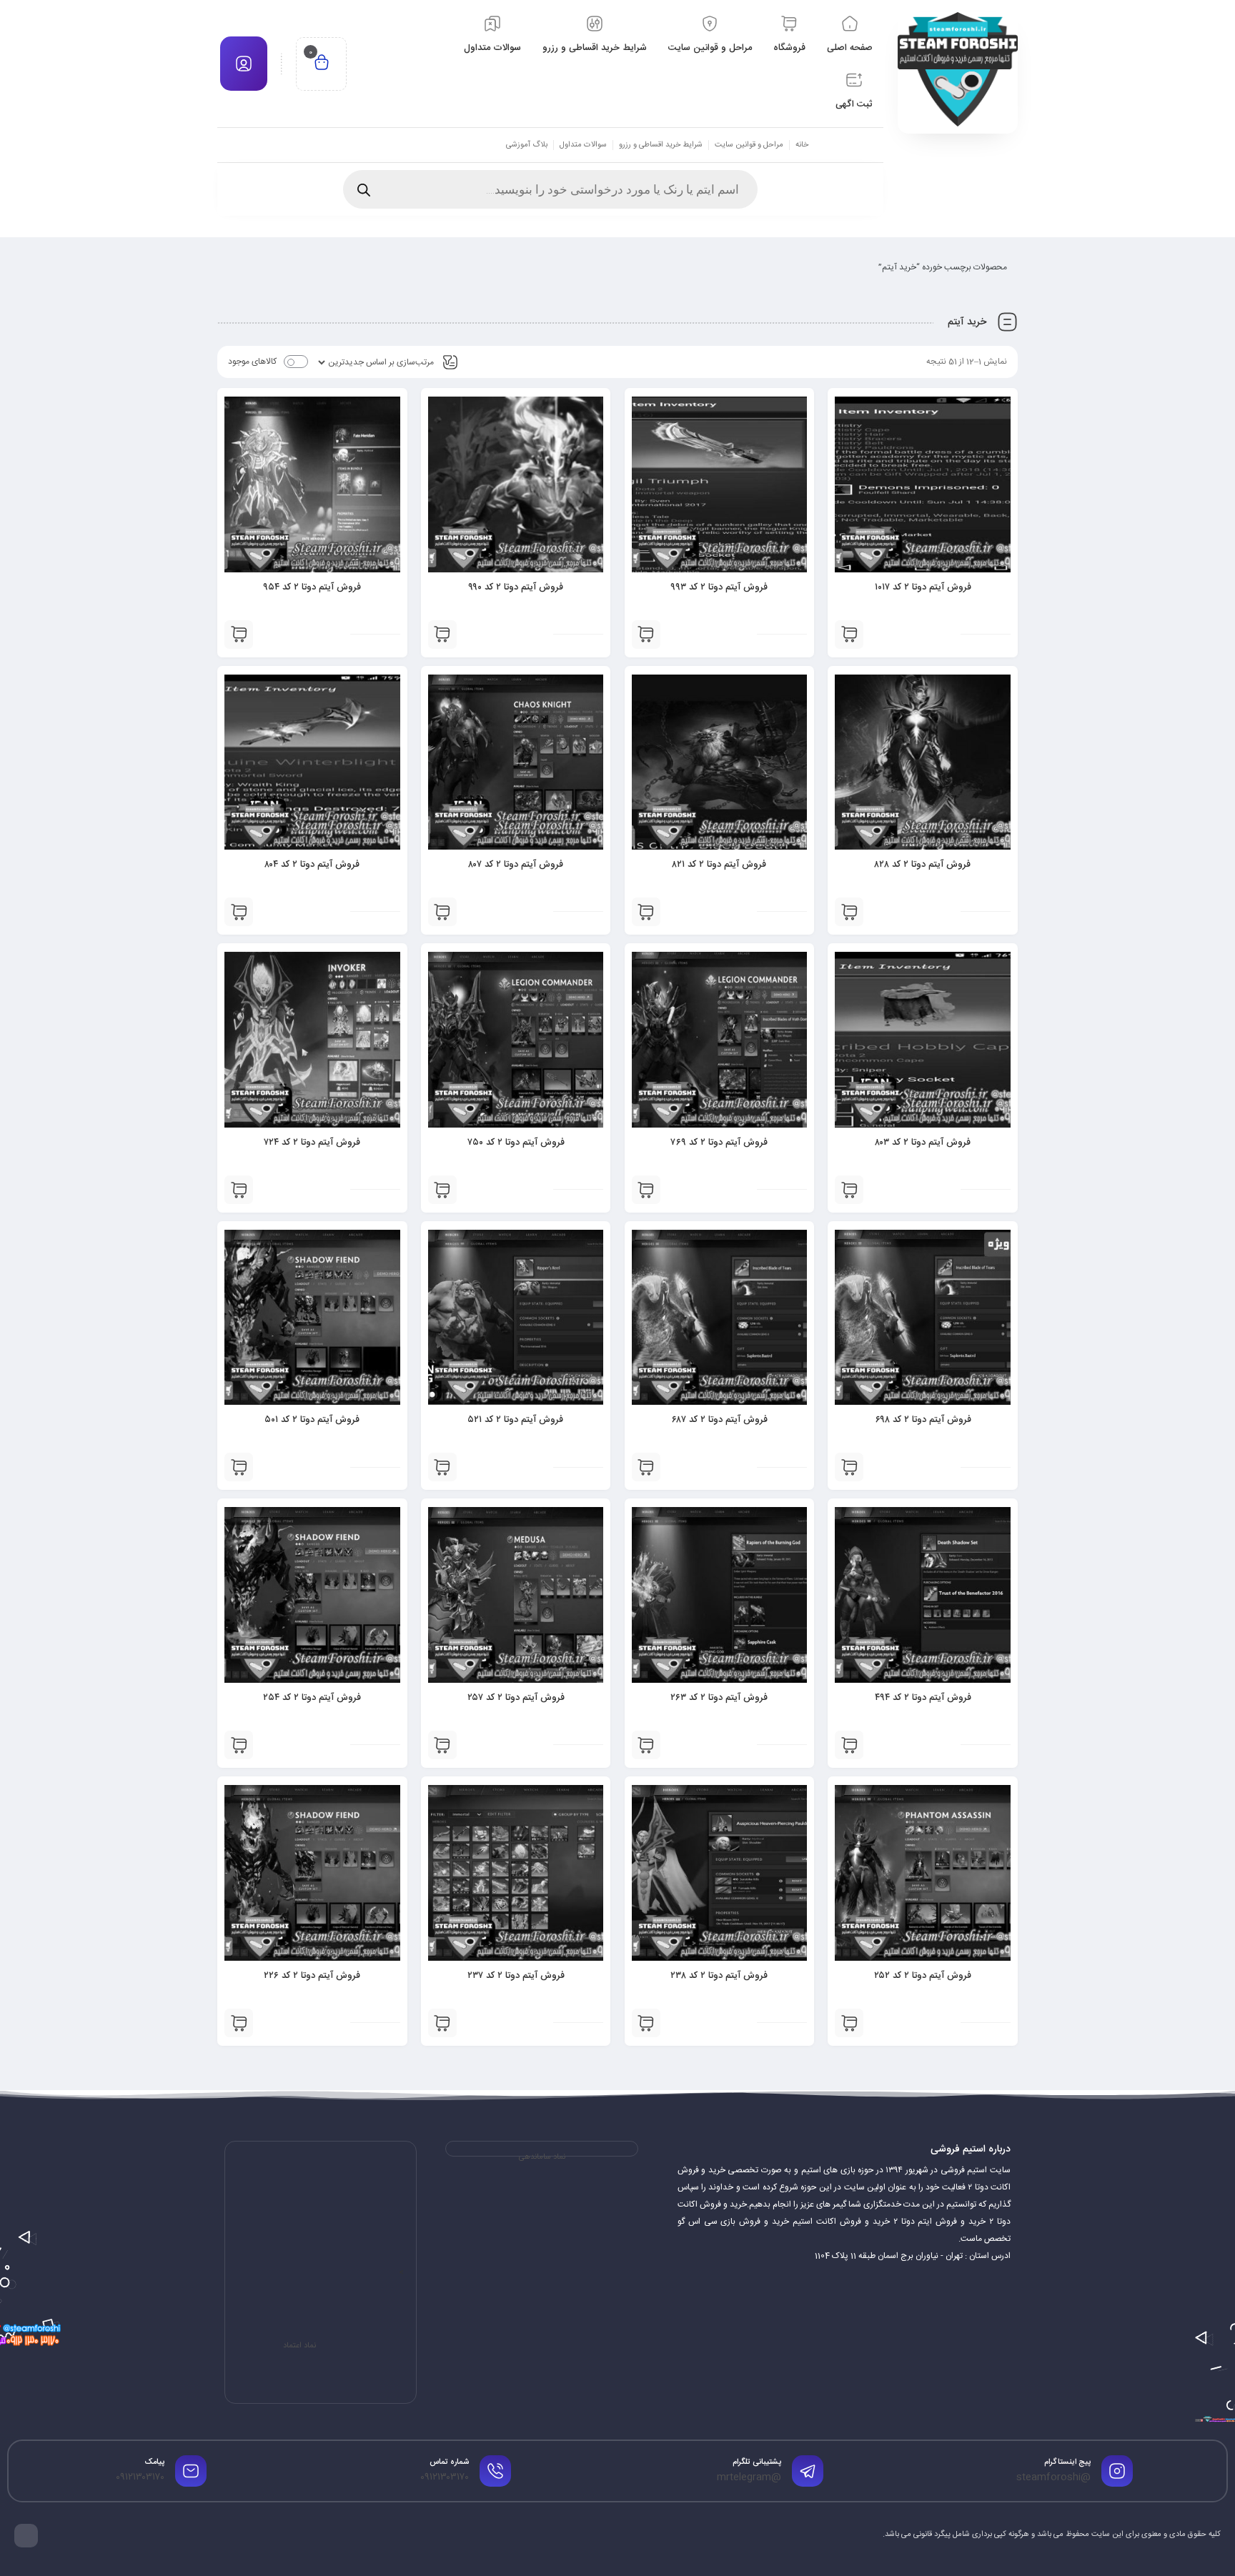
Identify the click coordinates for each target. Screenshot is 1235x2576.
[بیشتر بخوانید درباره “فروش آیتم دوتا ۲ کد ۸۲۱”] (646, 912)
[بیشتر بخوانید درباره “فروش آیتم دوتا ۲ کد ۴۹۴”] (849, 1745)
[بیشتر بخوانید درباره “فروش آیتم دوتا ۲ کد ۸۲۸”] (849, 912)
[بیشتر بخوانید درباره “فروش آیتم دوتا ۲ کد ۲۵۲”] (849, 2023)
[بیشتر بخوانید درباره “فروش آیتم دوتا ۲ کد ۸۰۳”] (849, 1190)
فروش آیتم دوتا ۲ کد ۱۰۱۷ (923, 587)
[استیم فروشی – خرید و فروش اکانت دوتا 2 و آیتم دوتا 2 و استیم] (958, 69)
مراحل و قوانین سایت (749, 145)
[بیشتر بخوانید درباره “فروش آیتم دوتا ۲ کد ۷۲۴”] (239, 1190)
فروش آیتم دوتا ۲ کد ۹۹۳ (719, 587)
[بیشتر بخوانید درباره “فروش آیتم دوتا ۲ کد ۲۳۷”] (442, 2023)
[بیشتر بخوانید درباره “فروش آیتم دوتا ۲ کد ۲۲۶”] (239, 2023)
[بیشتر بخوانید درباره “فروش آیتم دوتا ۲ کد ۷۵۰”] (442, 1190)
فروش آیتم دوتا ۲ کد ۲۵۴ (312, 1698)
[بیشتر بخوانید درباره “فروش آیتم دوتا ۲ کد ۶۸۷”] (646, 1467)
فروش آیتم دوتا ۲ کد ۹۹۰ (516, 587)
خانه (802, 145)
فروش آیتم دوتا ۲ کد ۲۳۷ (516, 1976)
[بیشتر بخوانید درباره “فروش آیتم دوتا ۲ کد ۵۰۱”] (239, 1467)
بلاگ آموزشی (527, 145)
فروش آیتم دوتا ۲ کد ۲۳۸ (719, 1976)
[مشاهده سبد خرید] (322, 64)
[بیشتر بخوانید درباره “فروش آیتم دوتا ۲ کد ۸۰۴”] (239, 912)
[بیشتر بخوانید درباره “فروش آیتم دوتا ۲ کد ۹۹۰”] (442, 635)
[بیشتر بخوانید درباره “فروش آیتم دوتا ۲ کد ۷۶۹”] (646, 1190)
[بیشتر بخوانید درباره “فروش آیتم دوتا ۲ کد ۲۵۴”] (239, 1745)
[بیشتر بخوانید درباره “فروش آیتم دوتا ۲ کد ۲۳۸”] (646, 2023)
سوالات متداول (583, 145)
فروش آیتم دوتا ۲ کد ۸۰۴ (312, 865)
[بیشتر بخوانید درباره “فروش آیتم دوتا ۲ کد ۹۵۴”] (239, 635)
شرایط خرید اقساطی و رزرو (661, 145)
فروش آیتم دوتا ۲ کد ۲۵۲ (923, 1976)
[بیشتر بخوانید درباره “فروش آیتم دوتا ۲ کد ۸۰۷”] (442, 912)
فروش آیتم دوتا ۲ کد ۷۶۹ (719, 1143)
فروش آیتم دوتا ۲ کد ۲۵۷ (516, 1698)
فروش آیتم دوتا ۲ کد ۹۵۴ (312, 587)
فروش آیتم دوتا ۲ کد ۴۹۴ (923, 1698)
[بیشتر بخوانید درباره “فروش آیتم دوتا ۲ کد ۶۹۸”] (849, 1467)
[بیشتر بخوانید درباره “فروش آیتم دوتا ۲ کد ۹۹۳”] (646, 635)
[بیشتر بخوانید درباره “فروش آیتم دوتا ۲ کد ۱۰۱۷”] (849, 635)
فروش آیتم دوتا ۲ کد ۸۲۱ (719, 865)
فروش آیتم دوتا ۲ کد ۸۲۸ (923, 865)
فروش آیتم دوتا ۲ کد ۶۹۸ (923, 1420)
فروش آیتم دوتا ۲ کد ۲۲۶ (312, 1976)
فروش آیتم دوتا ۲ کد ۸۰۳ (923, 1143)
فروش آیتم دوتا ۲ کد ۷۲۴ (312, 1143)
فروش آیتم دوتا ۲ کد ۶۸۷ (719, 1420)
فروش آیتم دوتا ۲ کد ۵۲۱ (516, 1420)
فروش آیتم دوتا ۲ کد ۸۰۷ (516, 865)
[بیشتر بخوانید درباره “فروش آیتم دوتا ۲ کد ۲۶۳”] (646, 1745)
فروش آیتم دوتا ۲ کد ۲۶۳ (719, 1698)
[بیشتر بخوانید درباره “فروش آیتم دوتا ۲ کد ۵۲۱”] (442, 1467)
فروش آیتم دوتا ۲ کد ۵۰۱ (312, 1420)
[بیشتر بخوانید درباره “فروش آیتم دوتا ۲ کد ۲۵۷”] (442, 1745)
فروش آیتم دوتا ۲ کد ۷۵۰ (516, 1143)
